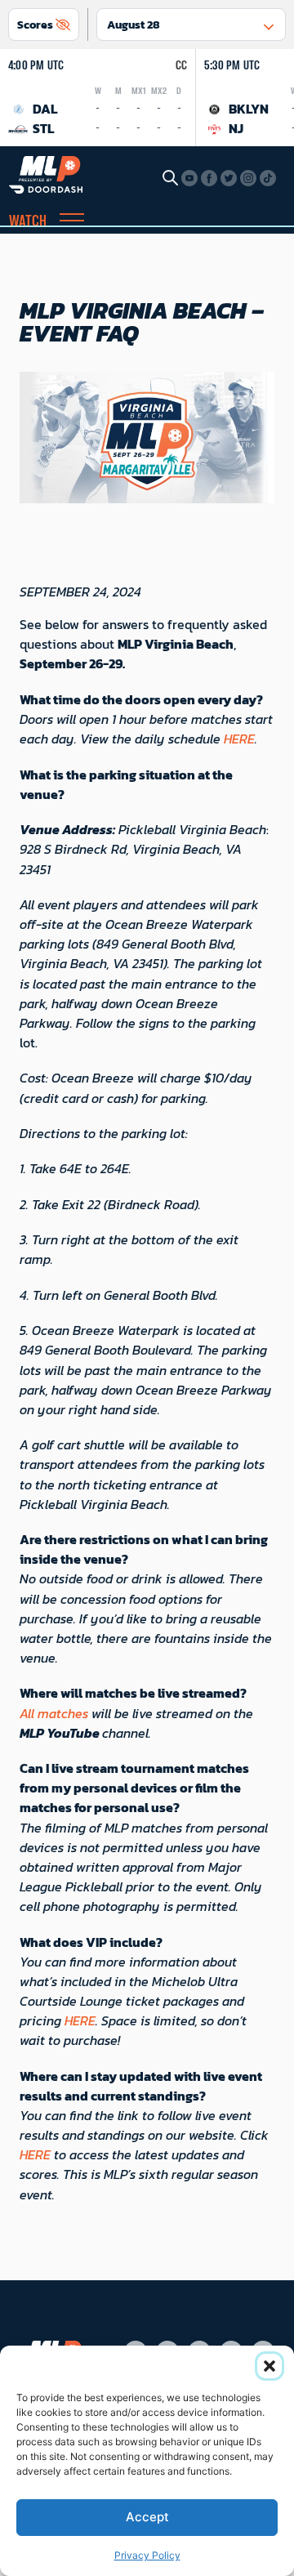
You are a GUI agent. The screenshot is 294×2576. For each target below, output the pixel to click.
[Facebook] (209, 178)
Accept (147, 2517)
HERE (239, 739)
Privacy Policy (147, 2555)
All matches (54, 1713)
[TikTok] (268, 178)
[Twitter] (229, 178)
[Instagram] (248, 178)
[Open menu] (72, 222)
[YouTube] (189, 178)
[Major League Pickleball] (46, 173)
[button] (269, 2366)
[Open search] (170, 177)
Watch (28, 222)
